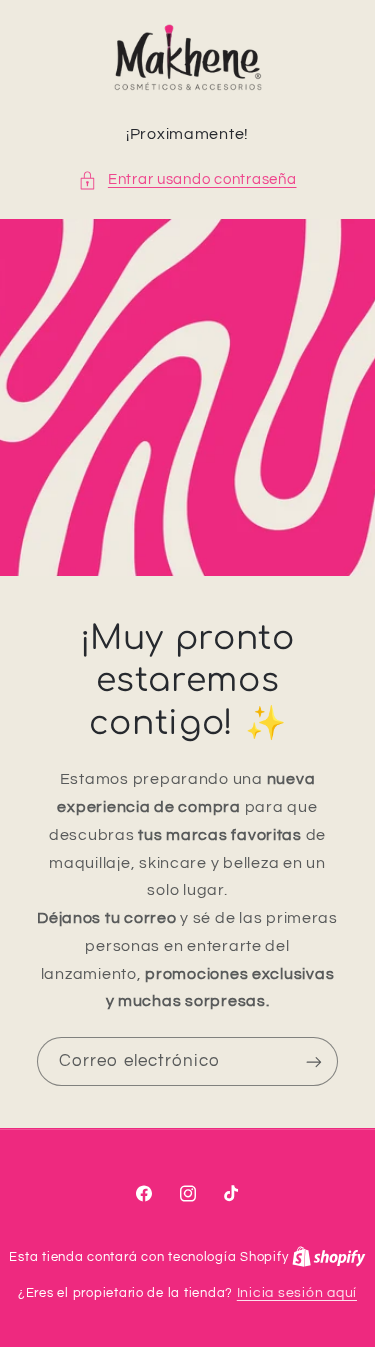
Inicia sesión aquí (297, 1293)
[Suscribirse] (314, 1061)
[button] (187, 180)
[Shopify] (329, 1257)
